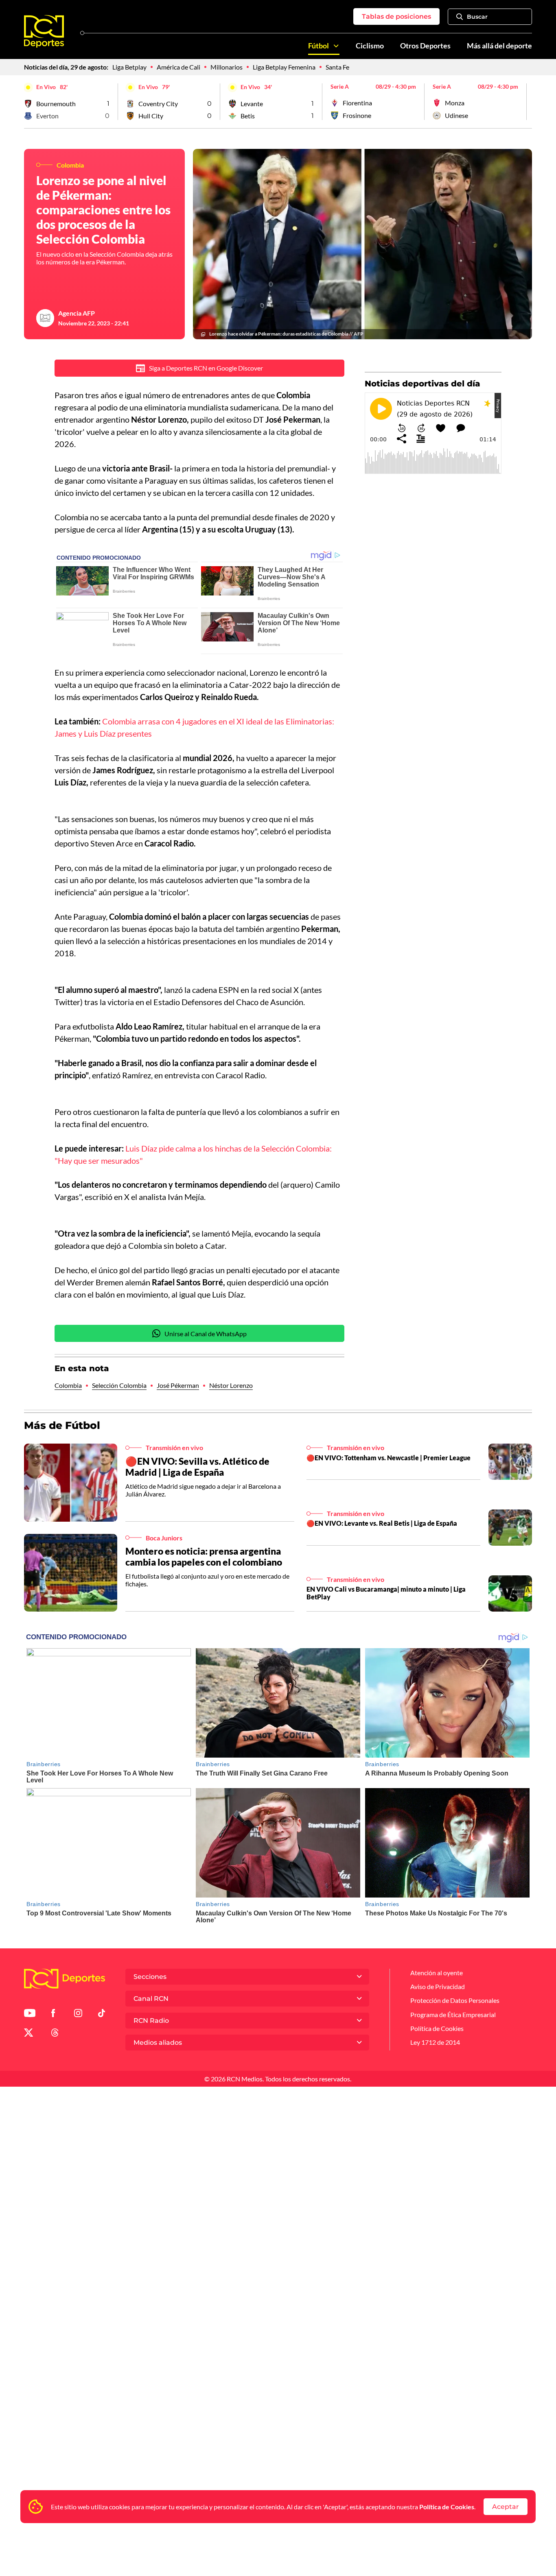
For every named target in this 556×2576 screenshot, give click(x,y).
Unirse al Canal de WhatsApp (206, 1334)
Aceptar (506, 2507)
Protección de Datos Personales (455, 2000)
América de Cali (178, 67)
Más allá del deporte (499, 46)
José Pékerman (178, 1385)
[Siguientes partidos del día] (526, 102)
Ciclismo (370, 46)
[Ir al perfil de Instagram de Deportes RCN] (78, 2014)
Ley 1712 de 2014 (435, 2042)
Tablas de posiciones (396, 16)
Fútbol (318, 46)
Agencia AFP (77, 313)
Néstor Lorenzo (231, 1385)
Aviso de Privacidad (438, 1986)
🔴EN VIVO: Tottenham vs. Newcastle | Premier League (389, 1458)
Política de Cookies (447, 2507)
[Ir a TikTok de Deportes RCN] (102, 2014)
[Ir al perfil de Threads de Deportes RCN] (55, 2034)
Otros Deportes (425, 46)
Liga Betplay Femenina (284, 67)
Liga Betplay (129, 67)
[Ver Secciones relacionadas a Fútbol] (336, 46)
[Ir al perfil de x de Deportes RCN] (28, 2034)
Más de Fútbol (62, 1425)
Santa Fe (337, 67)
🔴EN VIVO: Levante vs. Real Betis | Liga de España (382, 1523)
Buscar (477, 17)
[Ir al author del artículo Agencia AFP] (45, 318)
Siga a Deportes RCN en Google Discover (206, 368)
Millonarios (227, 67)
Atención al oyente (437, 1973)
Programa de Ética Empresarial (453, 2014)
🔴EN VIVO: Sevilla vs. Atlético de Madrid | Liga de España (197, 1467)
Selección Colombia (119, 1385)
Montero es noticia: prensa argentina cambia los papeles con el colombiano (204, 1557)
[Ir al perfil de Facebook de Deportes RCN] (53, 2014)
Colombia (68, 1385)
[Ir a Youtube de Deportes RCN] (30, 2014)
